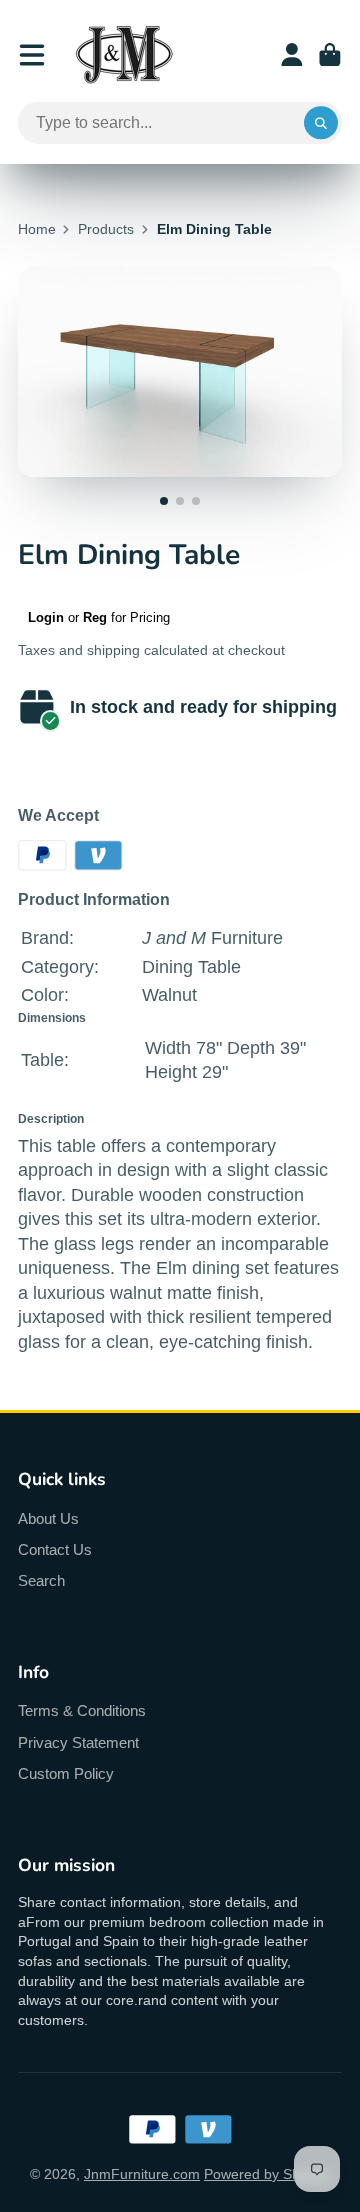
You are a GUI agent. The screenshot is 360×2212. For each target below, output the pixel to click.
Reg (95, 617)
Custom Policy (66, 1773)
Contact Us (55, 1549)
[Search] (321, 123)
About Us (48, 1518)
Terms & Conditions (82, 1710)
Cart (330, 55)
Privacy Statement (78, 1742)
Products (106, 229)
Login (46, 617)
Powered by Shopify (267, 2174)
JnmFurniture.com (142, 2174)
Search (41, 1580)
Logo (124, 54)
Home (37, 229)
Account (292, 55)
